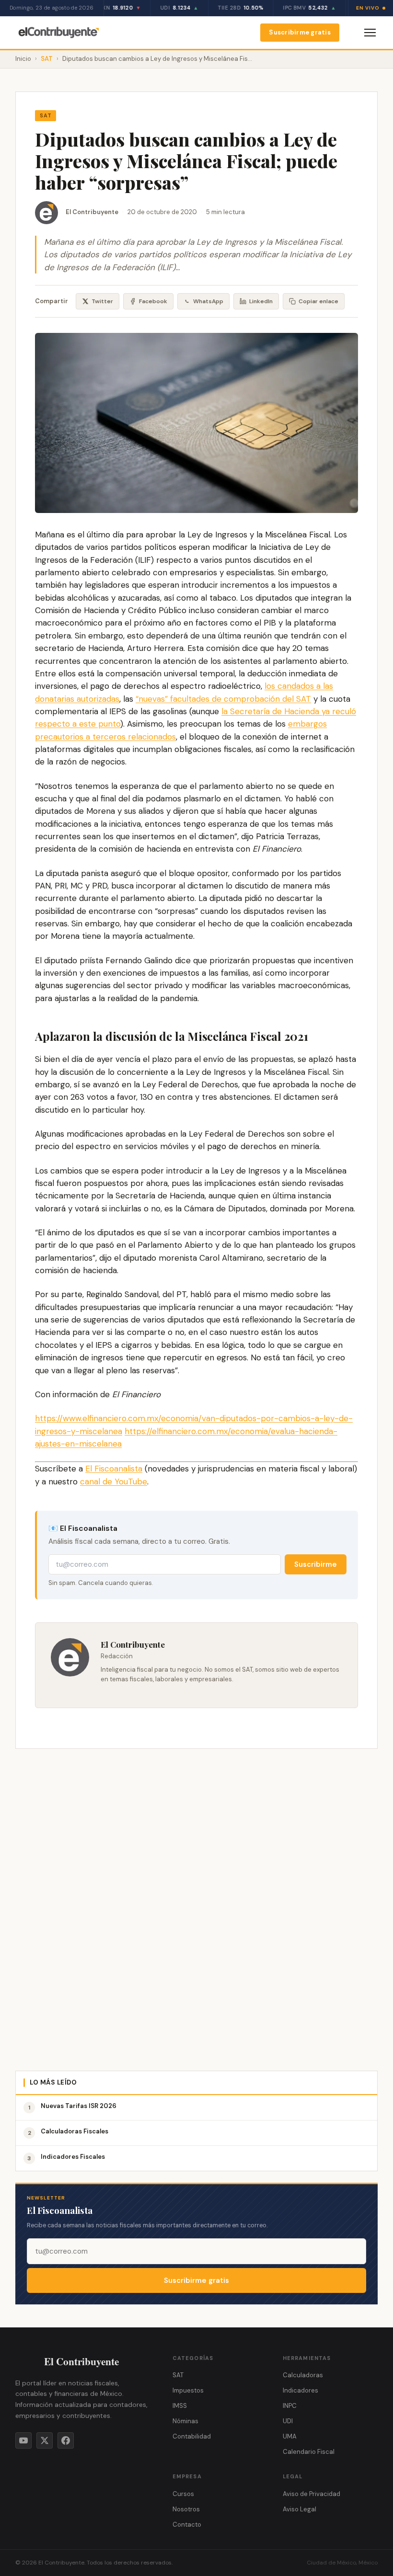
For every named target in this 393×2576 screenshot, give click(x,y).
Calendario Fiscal (309, 2452)
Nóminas (185, 2421)
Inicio (23, 59)
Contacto (187, 2525)
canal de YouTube (114, 1482)
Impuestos (188, 2390)
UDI (288, 2421)
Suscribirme (316, 1564)
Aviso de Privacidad (312, 2494)
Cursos (183, 2494)
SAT (47, 59)
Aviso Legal (300, 2509)
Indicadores (301, 2390)
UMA (290, 2436)
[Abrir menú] (370, 33)
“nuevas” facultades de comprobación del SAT (223, 699)
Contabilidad (192, 2436)
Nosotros (186, 2509)
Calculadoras (303, 2375)
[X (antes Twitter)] (45, 2440)
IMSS (180, 2406)
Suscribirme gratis (300, 32)
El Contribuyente (92, 212)
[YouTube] (23, 2440)
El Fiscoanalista (114, 1469)
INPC (290, 2406)
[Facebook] (66, 2440)
